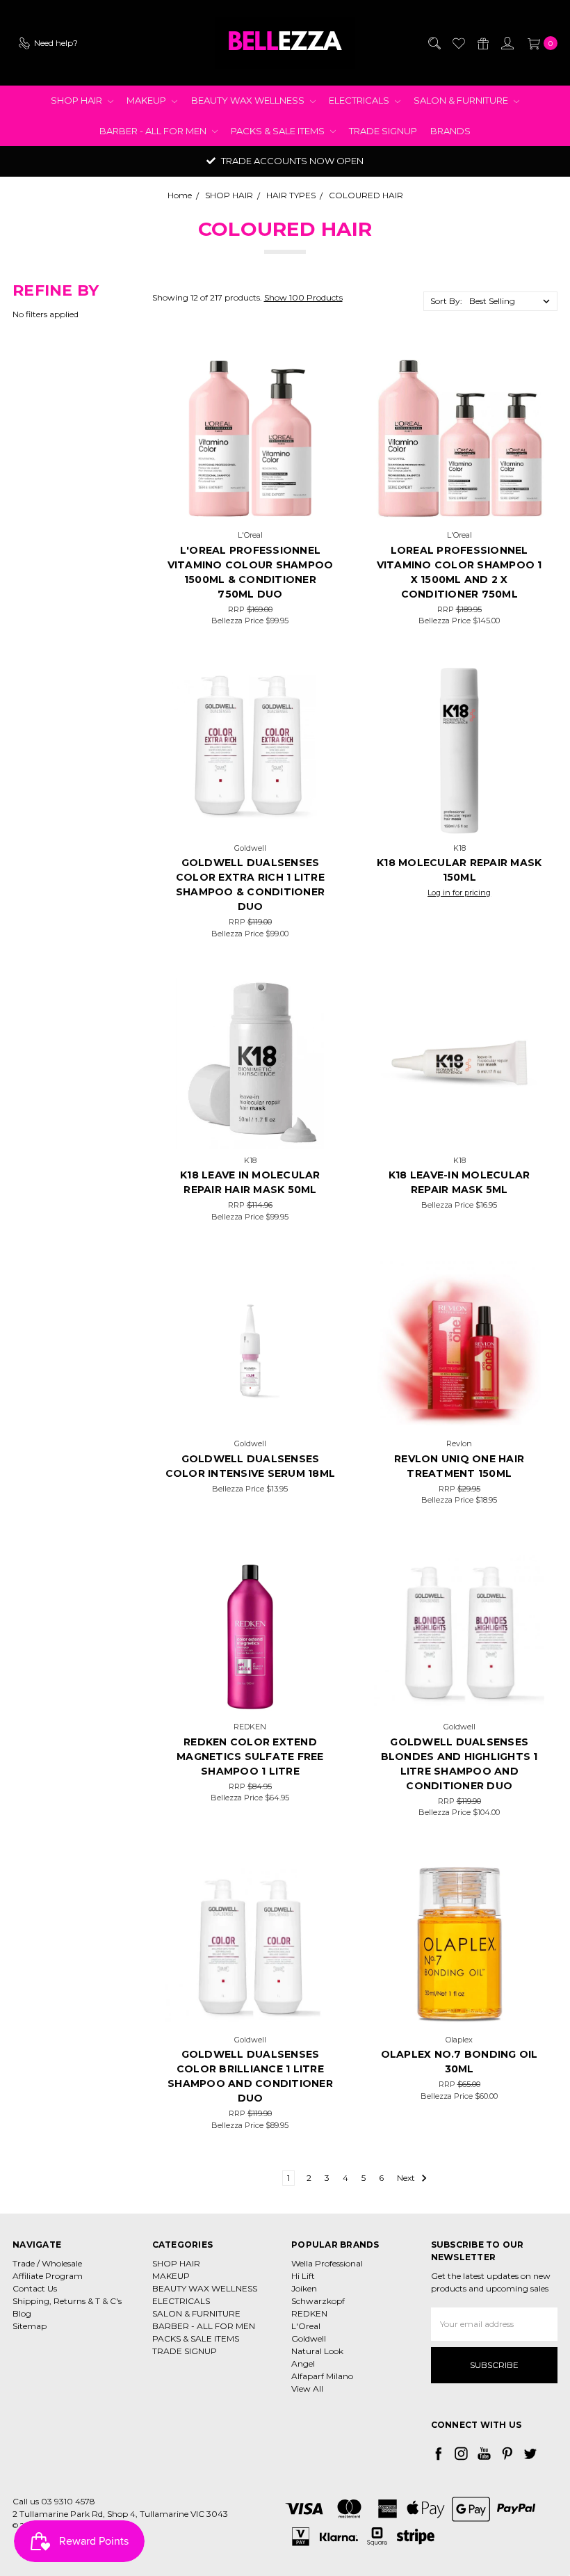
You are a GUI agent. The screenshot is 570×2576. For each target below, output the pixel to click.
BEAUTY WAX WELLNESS (249, 100)
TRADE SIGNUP (383, 131)
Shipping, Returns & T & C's (67, 2301)
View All (307, 2389)
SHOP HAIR (78, 100)
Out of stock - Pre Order (459, 2011)
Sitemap (30, 2326)
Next (407, 2178)
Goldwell (309, 2338)
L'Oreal (306, 2326)
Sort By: (446, 301)
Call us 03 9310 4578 (54, 2501)
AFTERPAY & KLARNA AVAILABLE (292, 161)
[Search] (434, 43)
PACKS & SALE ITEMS (279, 131)
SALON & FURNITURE (462, 100)
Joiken (304, 2288)
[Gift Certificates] (482, 43)
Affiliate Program (48, 2276)
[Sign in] (507, 43)
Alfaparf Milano (322, 2376)
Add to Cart (250, 506)
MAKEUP (147, 100)
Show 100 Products (303, 297)
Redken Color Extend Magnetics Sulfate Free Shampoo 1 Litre (250, 1757)
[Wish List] (458, 43)
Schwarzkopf (318, 2301)
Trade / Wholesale (47, 2263)
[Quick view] (315, 374)
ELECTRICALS (360, 100)
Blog (22, 2313)
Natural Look (317, 2351)
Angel (303, 2363)
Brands (450, 131)
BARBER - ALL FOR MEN (154, 131)
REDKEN (309, 2313)
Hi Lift (303, 2276)
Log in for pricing (459, 893)
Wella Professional (327, 2263)
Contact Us (35, 2288)
